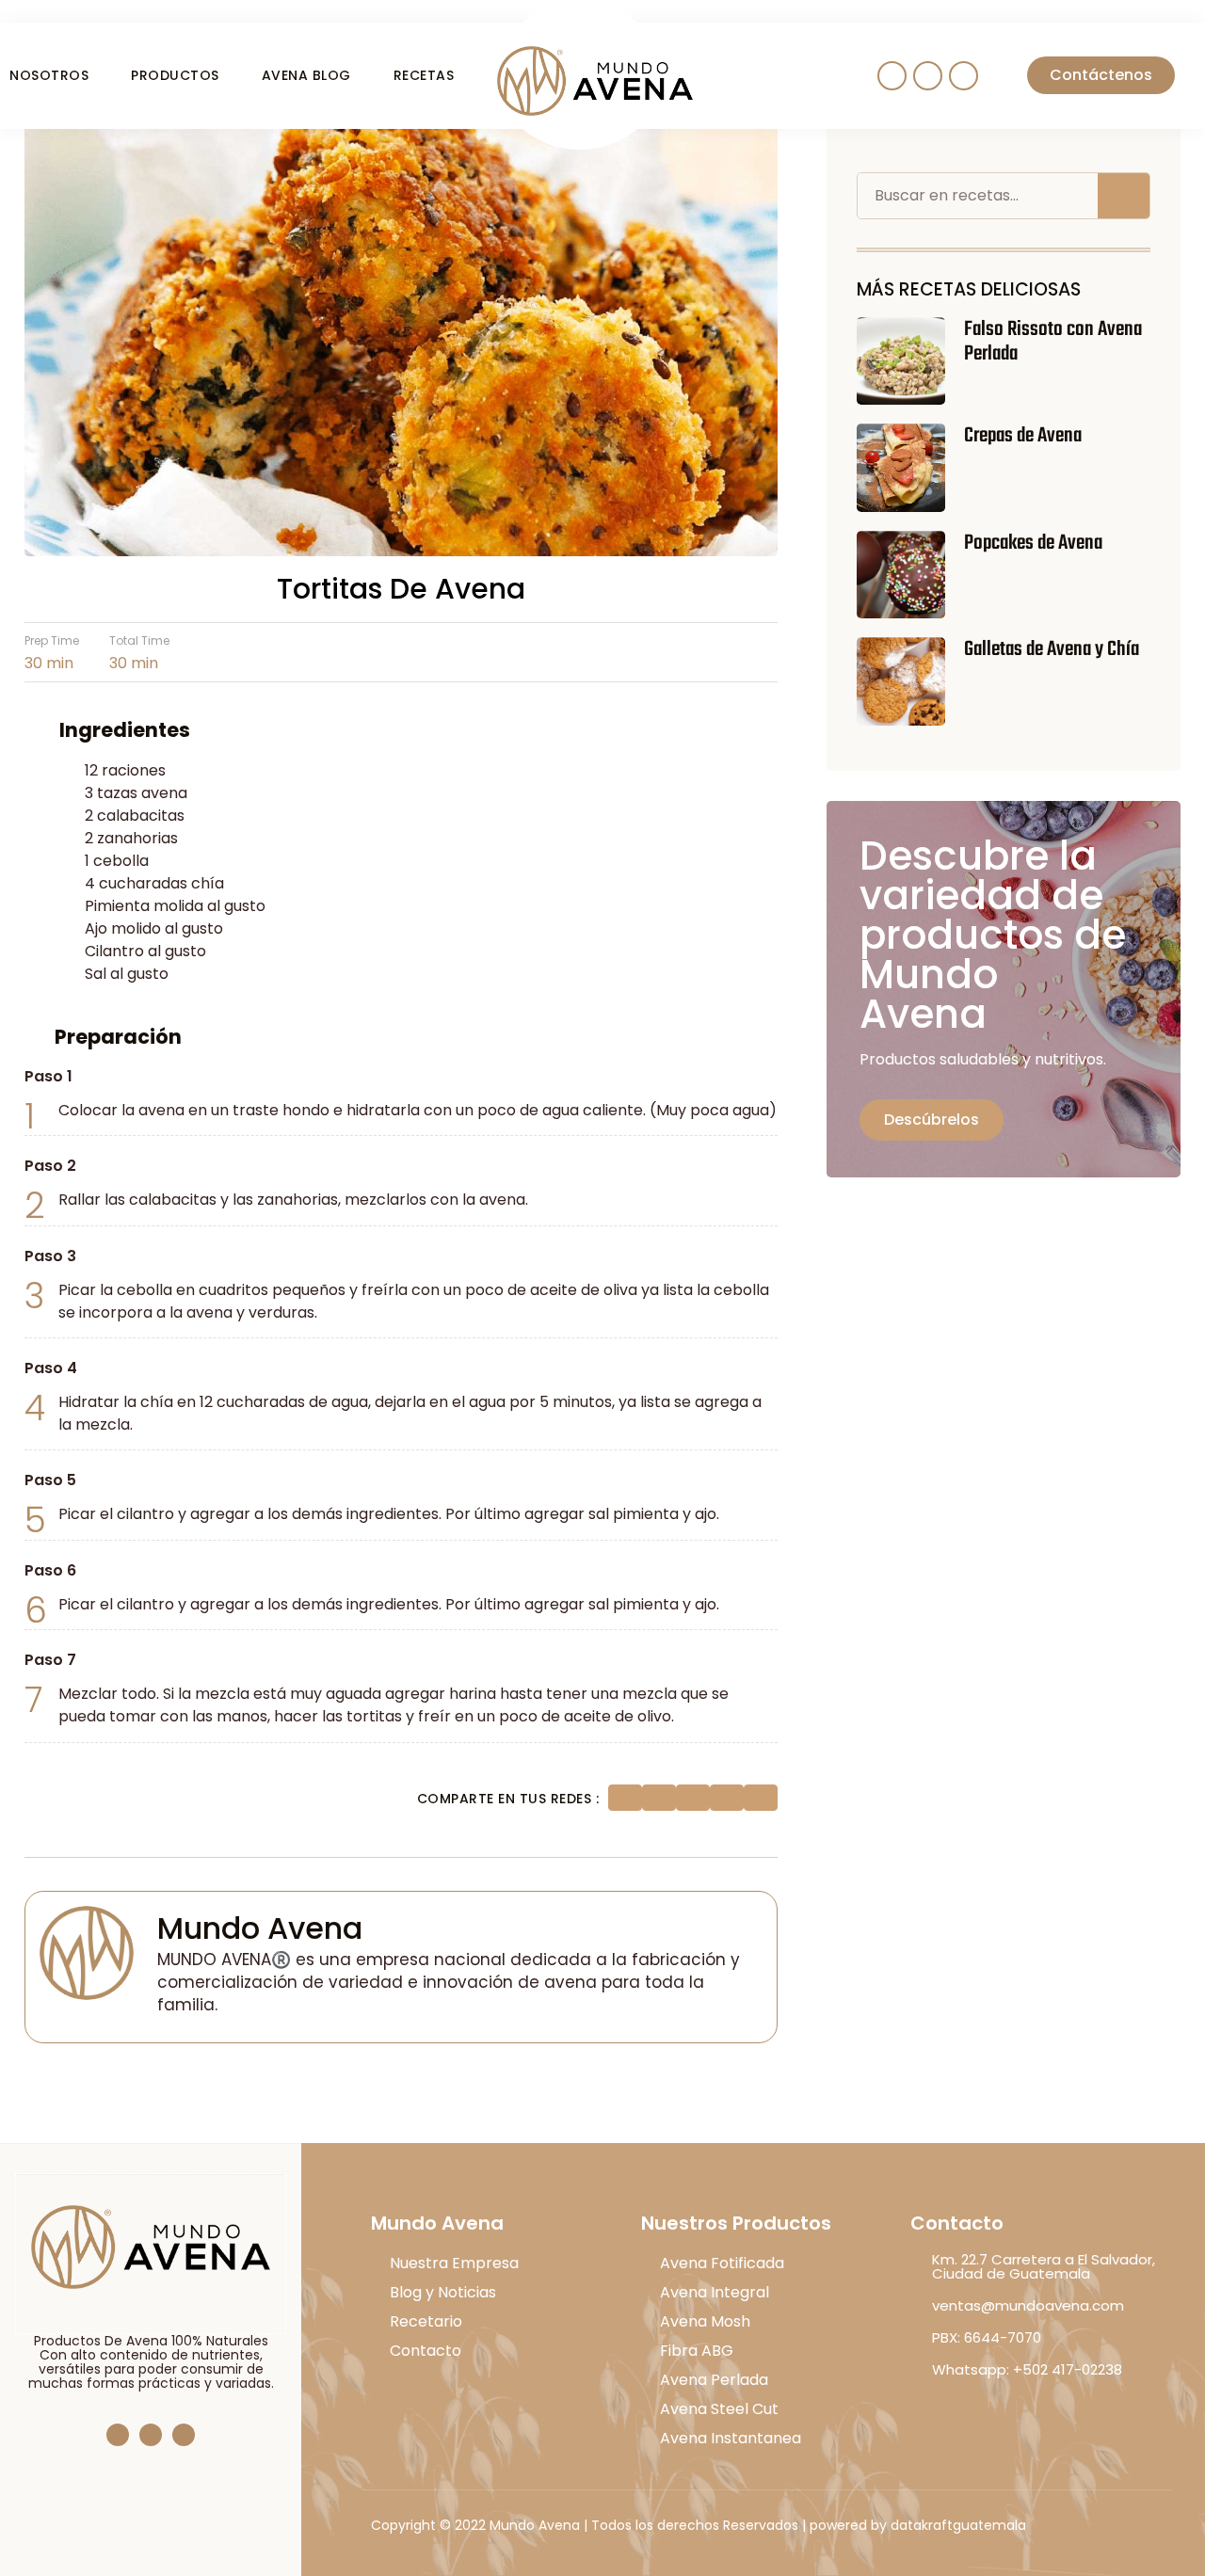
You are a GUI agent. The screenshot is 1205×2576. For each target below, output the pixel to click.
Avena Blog (306, 75)
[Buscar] (1124, 196)
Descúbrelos (932, 1120)
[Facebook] (118, 2435)
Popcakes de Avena (1033, 543)
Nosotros (49, 75)
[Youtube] (964, 76)
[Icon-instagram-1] (928, 76)
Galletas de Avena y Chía (1052, 649)
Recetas (424, 75)
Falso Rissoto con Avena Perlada (1053, 342)
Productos (175, 75)
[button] (625, 1798)
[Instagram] (151, 2435)
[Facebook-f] (892, 76)
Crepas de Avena (1023, 436)
